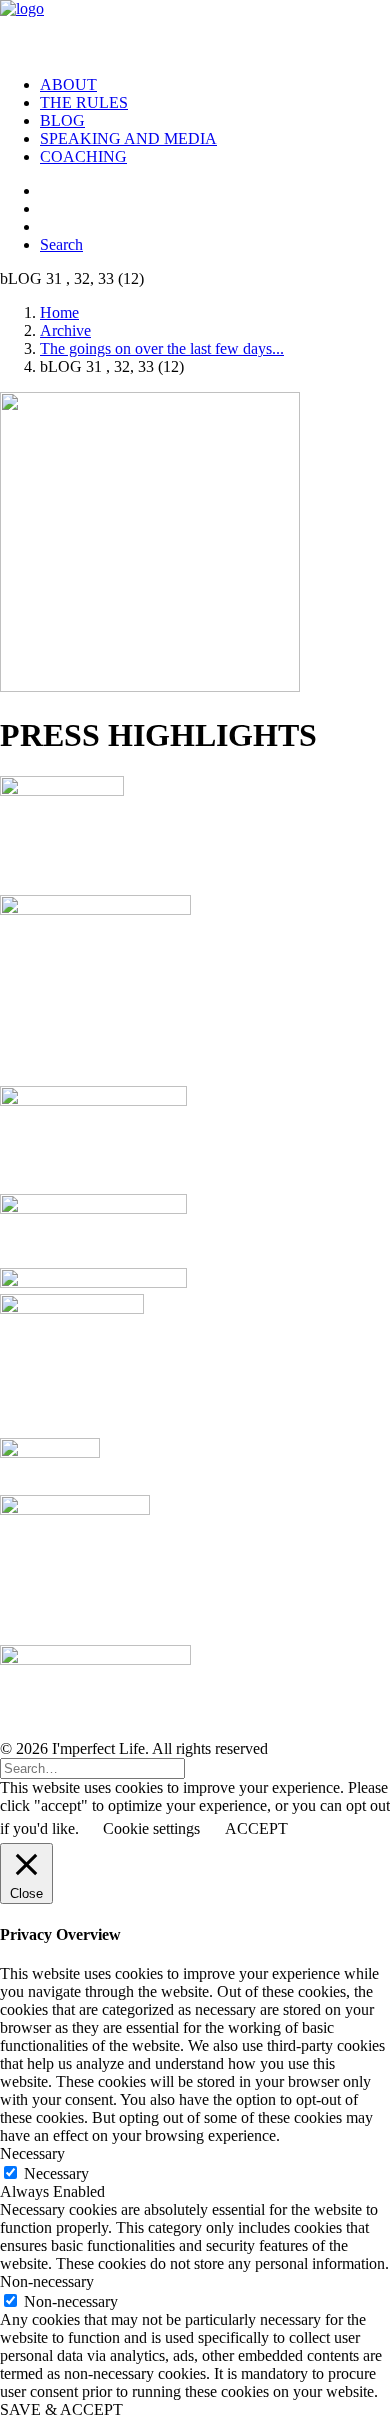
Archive (65, 330)
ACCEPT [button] (256, 1828)
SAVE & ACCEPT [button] (61, 2409)
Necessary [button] (32, 2153)
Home (59, 312)
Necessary (56, 2173)
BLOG (62, 120)
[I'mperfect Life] (195, 30)
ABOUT (68, 84)
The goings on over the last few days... (162, 348)
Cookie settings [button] (151, 1828)
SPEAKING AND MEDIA (128, 138)
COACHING (83, 156)
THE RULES (84, 102)
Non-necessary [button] (47, 2281)
